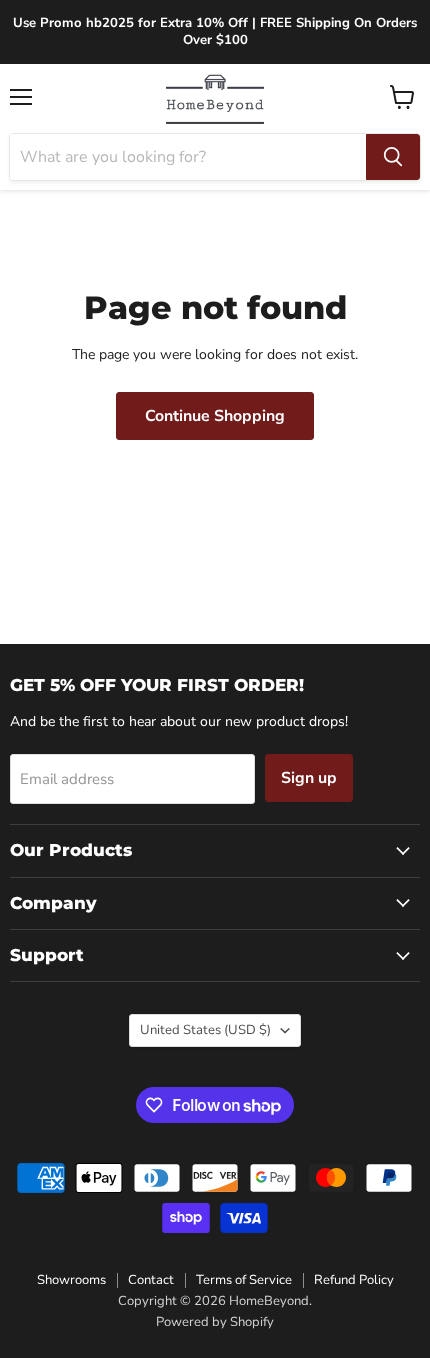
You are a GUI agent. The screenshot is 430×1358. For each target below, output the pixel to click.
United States (205, 1030)
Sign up (309, 778)
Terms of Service (244, 1280)
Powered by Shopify (215, 1322)
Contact (151, 1280)
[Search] (393, 157)
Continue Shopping (215, 416)
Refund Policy (354, 1280)
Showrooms (71, 1280)
